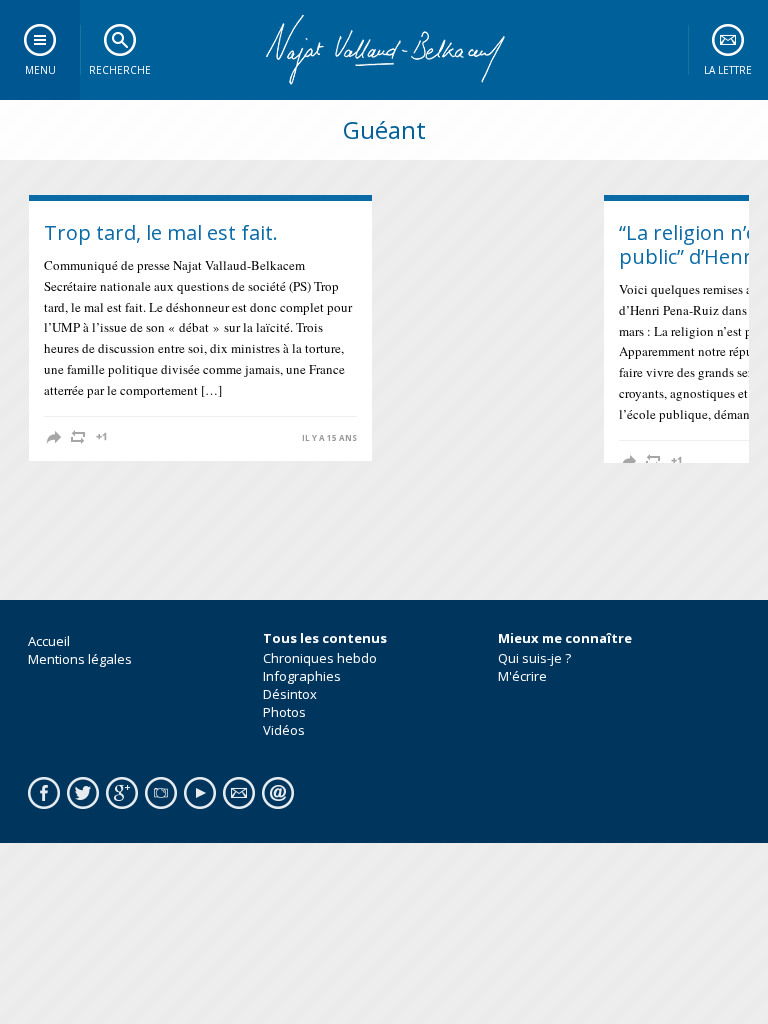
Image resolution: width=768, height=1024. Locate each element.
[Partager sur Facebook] (54, 437)
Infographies (302, 676)
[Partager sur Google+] (102, 437)
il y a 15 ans (329, 438)
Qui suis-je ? (534, 658)
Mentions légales (80, 659)
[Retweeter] (78, 437)
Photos (284, 712)
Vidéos (284, 730)
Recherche (120, 70)
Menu (40, 70)
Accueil (49, 641)
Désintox (290, 694)
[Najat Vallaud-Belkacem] (384, 50)
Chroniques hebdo (320, 658)
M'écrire (522, 676)
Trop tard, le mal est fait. (161, 232)
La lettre (728, 70)
